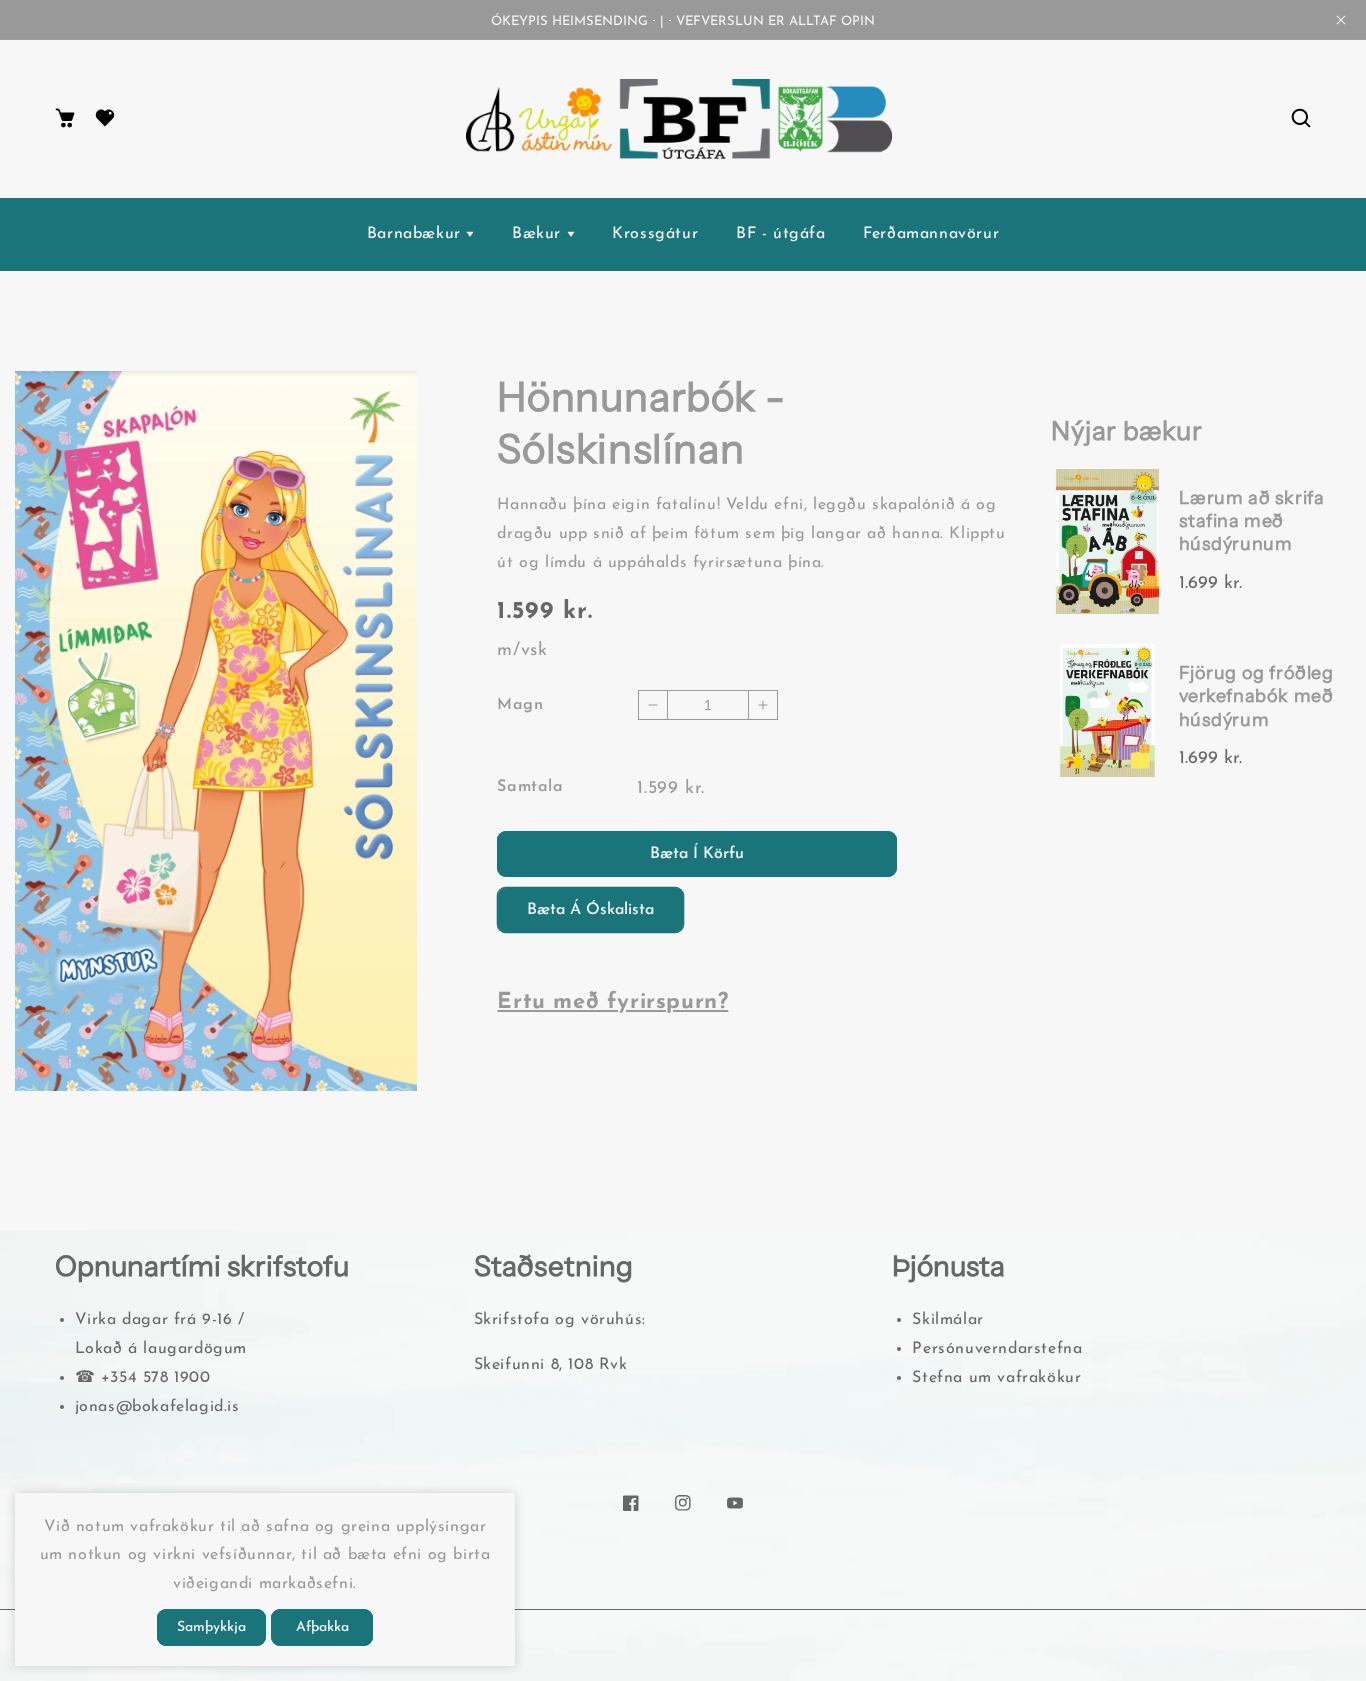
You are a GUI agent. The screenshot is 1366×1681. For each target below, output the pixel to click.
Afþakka (322, 1627)
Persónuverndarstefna (997, 1349)
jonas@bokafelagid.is (157, 1407)
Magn (520, 705)
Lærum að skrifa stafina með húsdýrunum (1252, 521)
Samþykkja (211, 1627)
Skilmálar (947, 1320)
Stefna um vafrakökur (996, 1378)
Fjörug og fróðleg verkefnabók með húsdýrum (1256, 696)
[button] (1301, 119)
